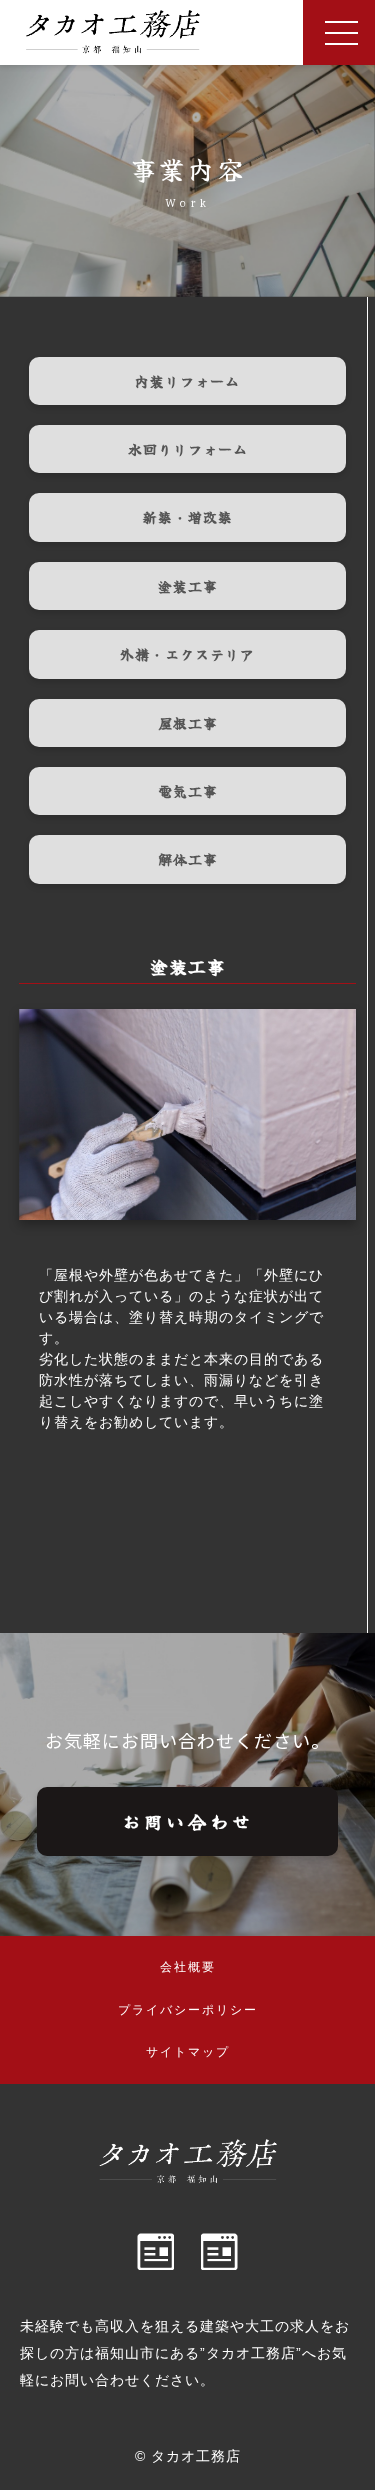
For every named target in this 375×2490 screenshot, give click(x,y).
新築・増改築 (188, 517)
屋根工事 (188, 723)
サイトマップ (188, 2052)
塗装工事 (188, 586)
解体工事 (188, 859)
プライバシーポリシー (188, 2010)
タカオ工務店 (196, 2456)
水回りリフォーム (188, 449)
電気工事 (188, 791)
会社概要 (188, 1967)
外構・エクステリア (187, 654)
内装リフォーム (187, 381)
